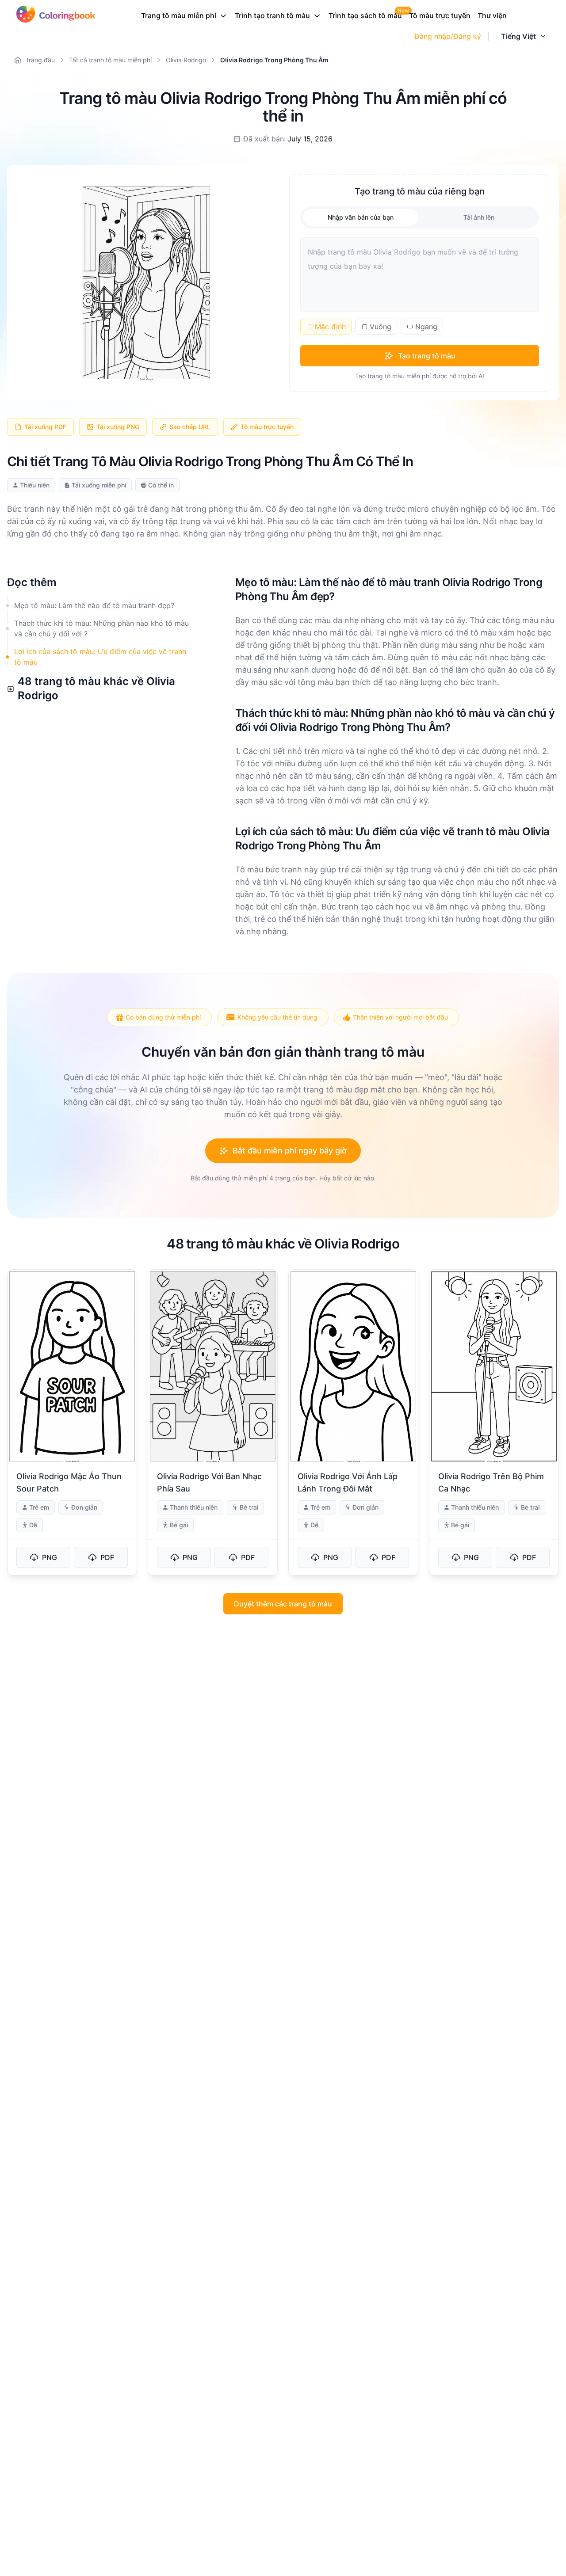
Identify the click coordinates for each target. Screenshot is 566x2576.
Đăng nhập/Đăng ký (448, 36)
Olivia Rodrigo (186, 60)
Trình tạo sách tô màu (365, 15)
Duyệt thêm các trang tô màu (283, 1604)
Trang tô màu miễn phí (179, 15)
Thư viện (492, 15)
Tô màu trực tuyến (440, 15)
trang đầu (41, 60)
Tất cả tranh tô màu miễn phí (110, 60)
